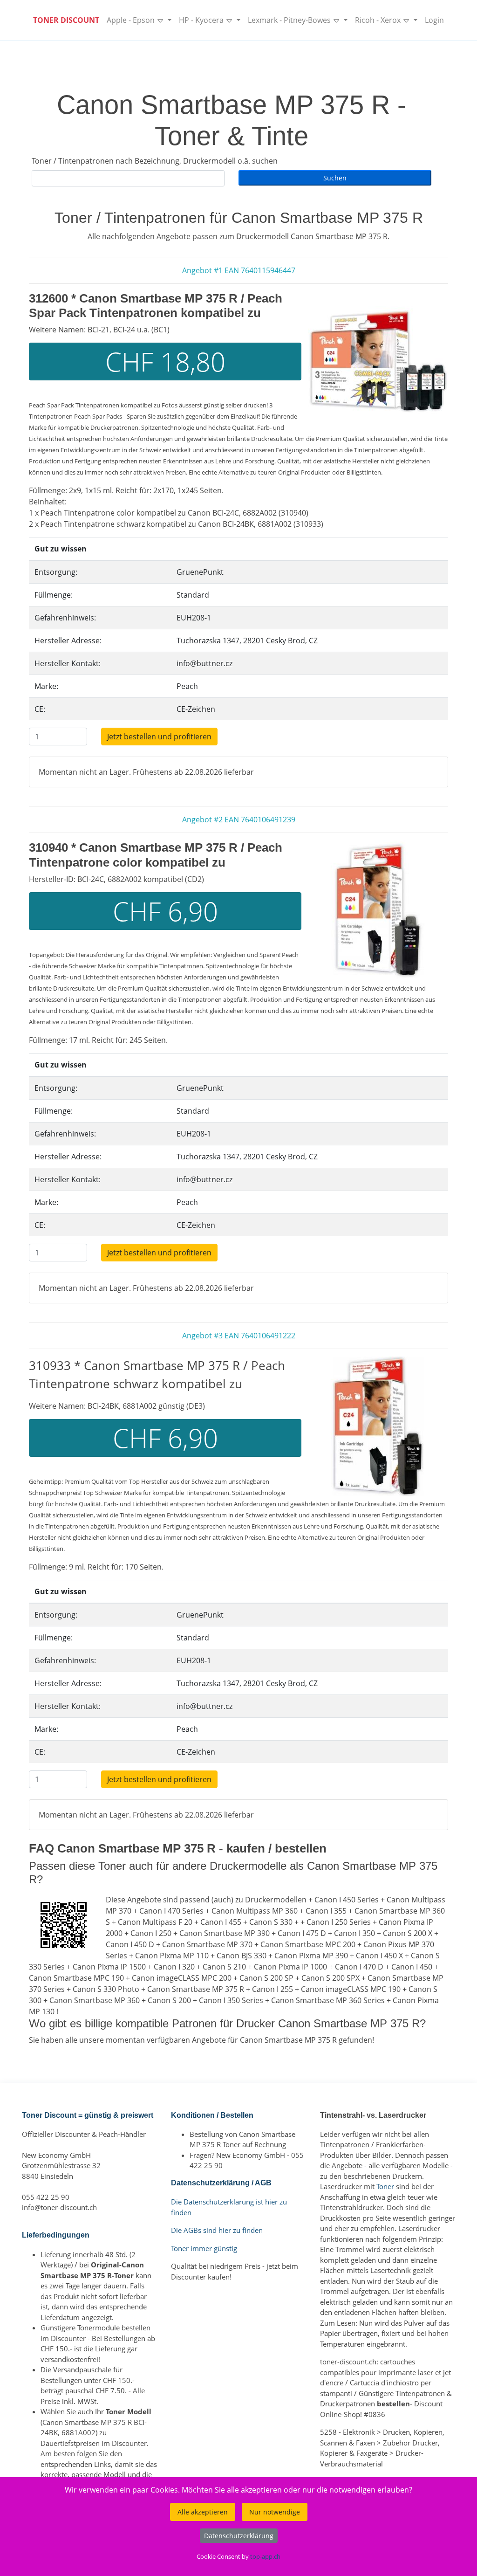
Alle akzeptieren (203, 2512)
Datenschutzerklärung (239, 2536)
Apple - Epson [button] (132, 20)
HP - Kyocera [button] (202, 20)
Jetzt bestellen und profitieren (159, 737)
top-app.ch (265, 2556)
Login (434, 20)
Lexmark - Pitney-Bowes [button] (290, 20)
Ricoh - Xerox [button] (379, 20)
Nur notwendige (275, 2512)
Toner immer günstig (204, 2248)
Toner (385, 2186)
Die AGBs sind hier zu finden (217, 2230)
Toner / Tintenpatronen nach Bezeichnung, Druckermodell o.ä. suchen (155, 161)
